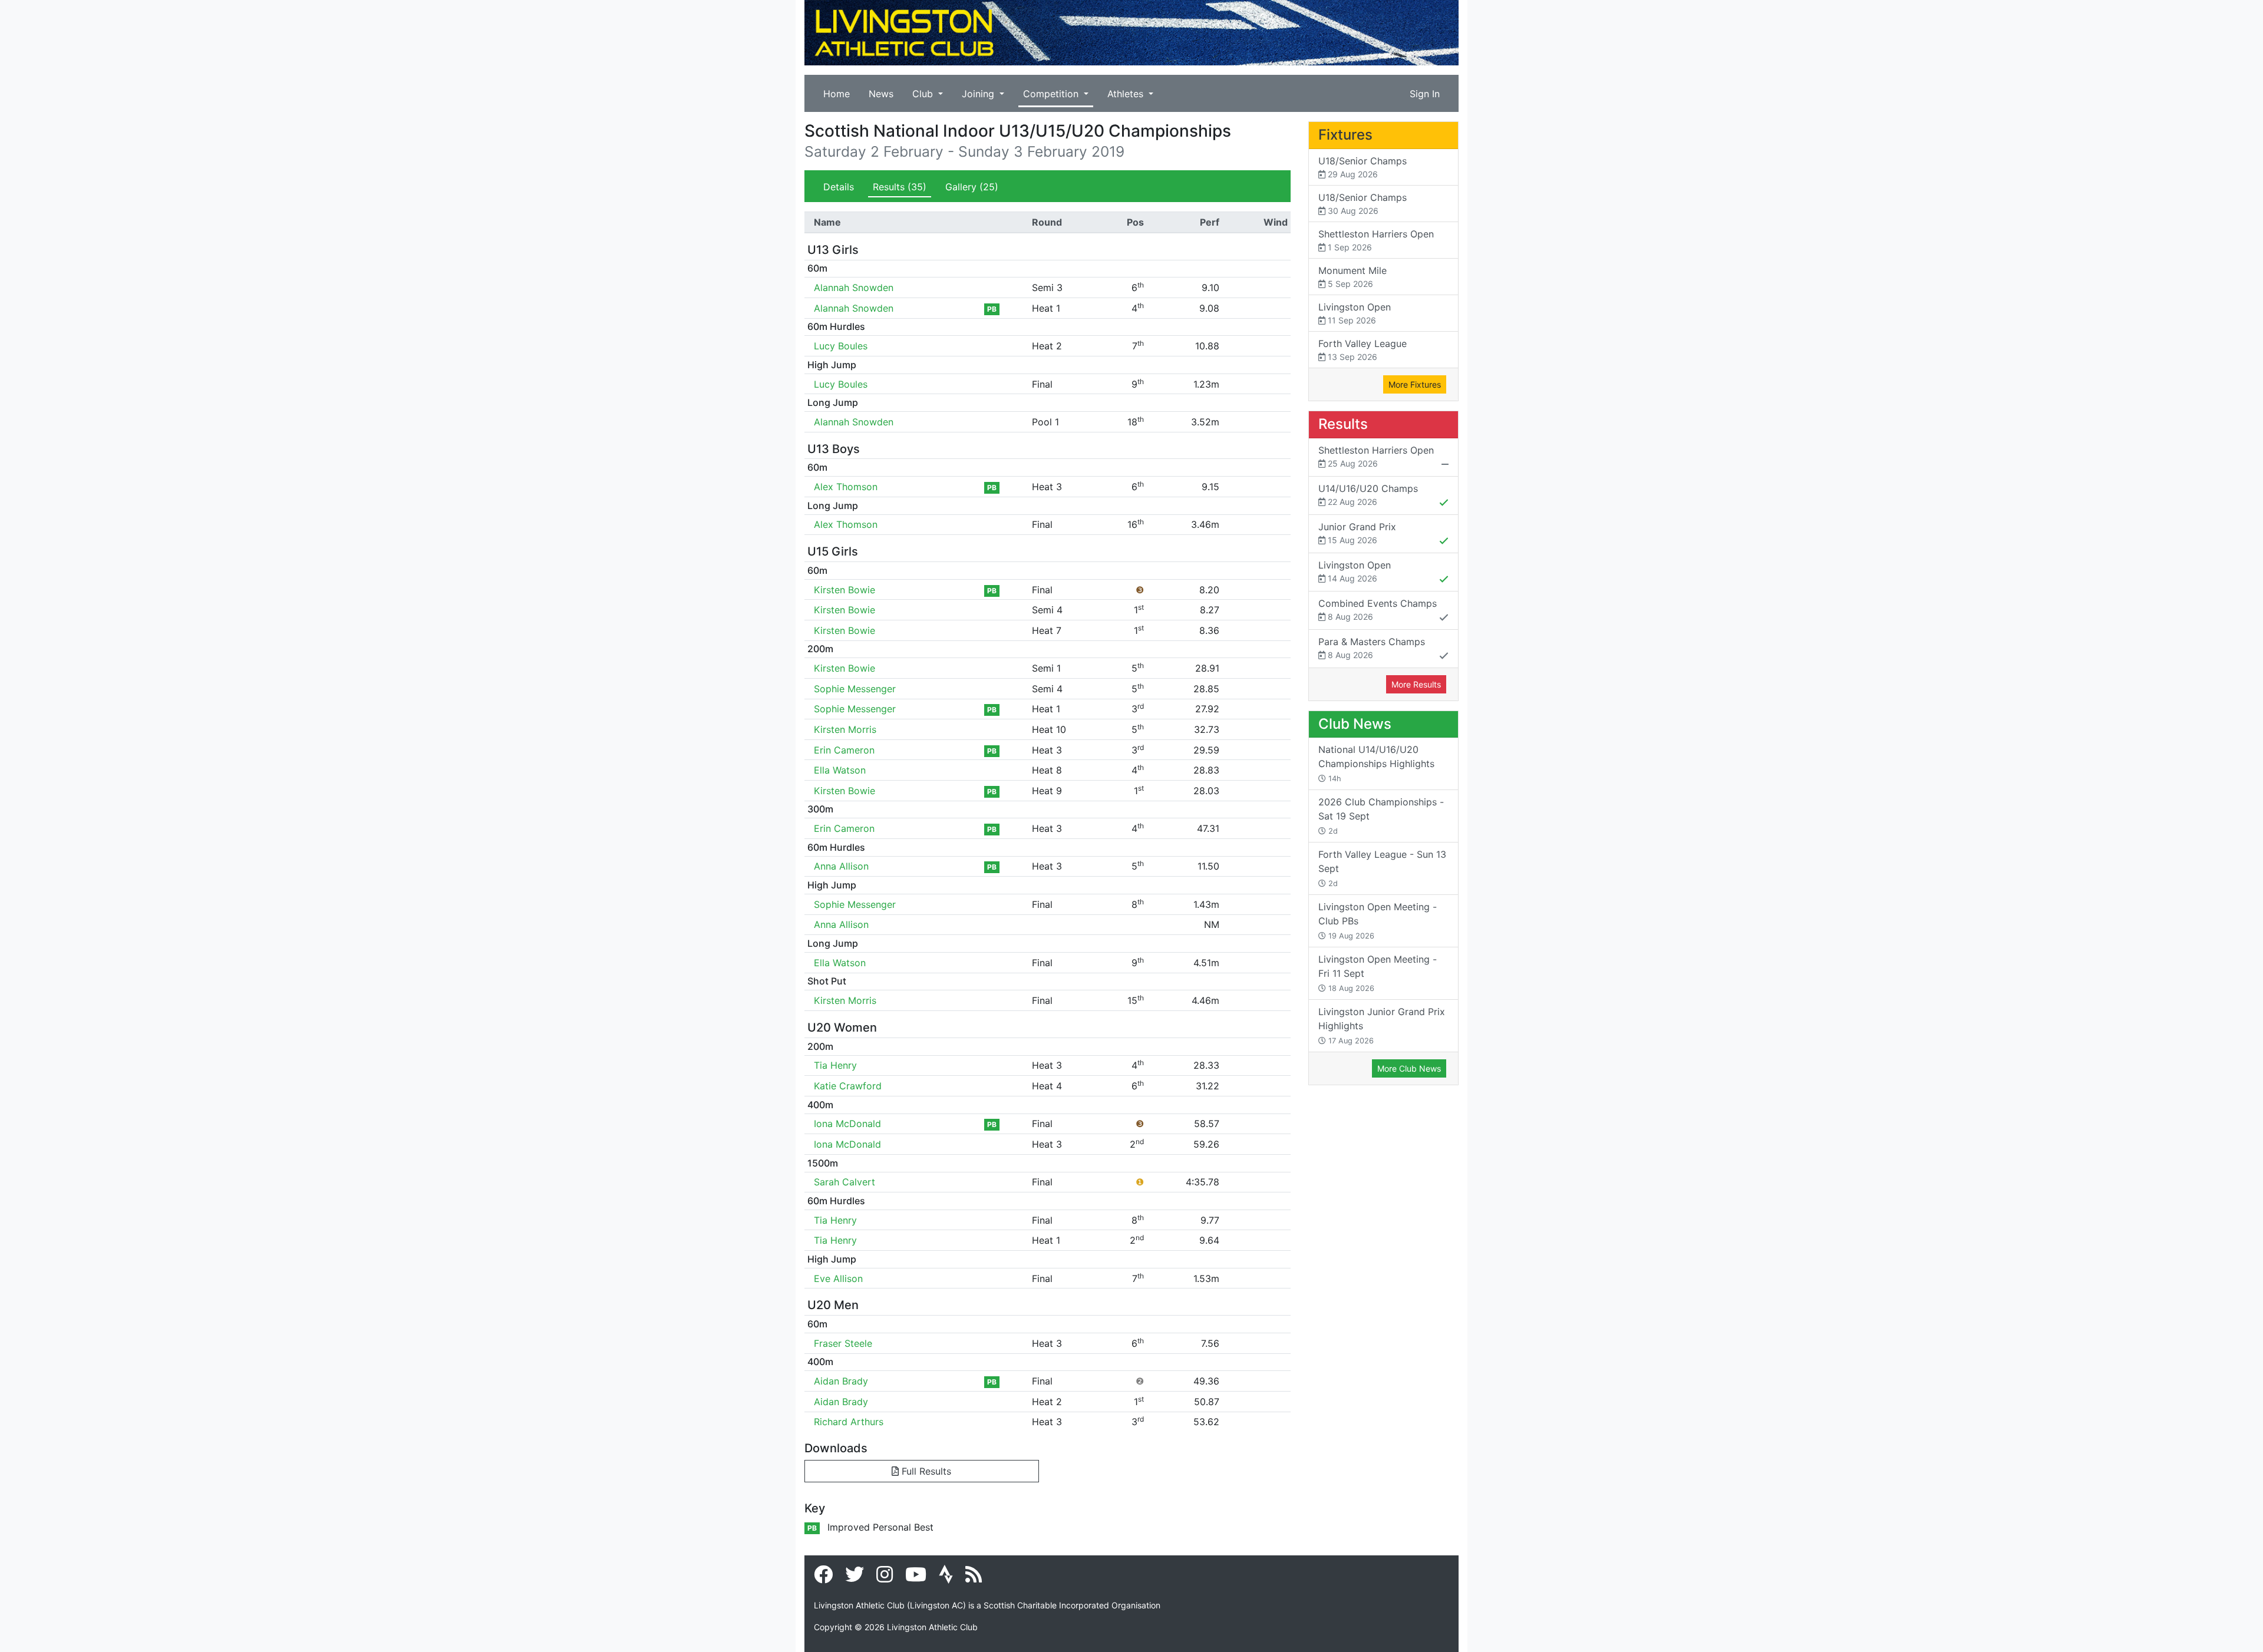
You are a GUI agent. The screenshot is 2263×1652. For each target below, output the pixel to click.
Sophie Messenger (855, 689)
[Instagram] (885, 1578)
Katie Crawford (848, 1086)
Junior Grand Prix (1357, 533)
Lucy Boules (841, 346)
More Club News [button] (1409, 1068)
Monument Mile (1352, 277)
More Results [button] (1416, 684)
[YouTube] (916, 1578)
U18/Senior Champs (1363, 167)
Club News (1355, 724)
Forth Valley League (1363, 350)
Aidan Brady (841, 1381)
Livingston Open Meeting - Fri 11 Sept (1378, 973)
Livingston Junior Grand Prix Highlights (1382, 1025)
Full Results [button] (925, 1471)
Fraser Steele (843, 1343)
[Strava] (946, 1578)
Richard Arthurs (849, 1422)
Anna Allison (841, 866)
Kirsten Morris (845, 729)
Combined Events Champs (1378, 609)
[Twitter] (855, 1578)
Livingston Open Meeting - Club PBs (1378, 921)
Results (900, 187)
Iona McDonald (847, 1124)
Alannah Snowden (854, 288)
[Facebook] (823, 1578)
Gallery (972, 187)
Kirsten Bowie (844, 590)
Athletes (1127, 94)
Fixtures (1345, 135)
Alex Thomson (846, 487)
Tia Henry (835, 1065)
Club (924, 94)
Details (839, 187)
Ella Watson (840, 770)
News (881, 94)
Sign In (1425, 94)
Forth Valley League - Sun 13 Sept (1382, 868)
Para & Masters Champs (1372, 648)
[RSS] (974, 1578)
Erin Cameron (844, 750)
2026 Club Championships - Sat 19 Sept (1381, 816)
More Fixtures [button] (1415, 384)
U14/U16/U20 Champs (1368, 495)
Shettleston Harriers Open (1376, 240)
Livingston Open (1355, 313)
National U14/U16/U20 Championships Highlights (1376, 763)
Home (837, 94)
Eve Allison (838, 1278)
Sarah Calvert (844, 1182)
